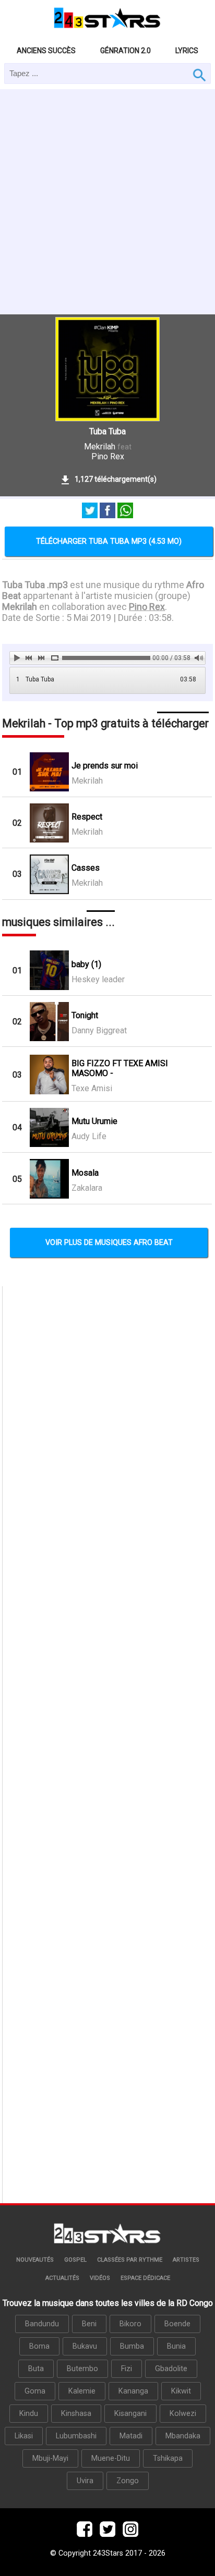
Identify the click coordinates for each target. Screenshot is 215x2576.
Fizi (127, 2369)
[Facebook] (107, 511)
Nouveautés (35, 2260)
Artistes (186, 2260)
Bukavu (85, 2346)
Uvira (85, 2481)
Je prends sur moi (105, 766)
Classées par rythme (130, 2260)
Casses (86, 868)
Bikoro (130, 2324)
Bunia (176, 2346)
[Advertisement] (107, 202)
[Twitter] (90, 511)
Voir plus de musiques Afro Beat (109, 1243)
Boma (39, 2346)
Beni (89, 2324)
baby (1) (86, 964)
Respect (87, 817)
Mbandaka (183, 2436)
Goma (35, 2391)
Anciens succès (46, 51)
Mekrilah (100, 447)
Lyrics (187, 51)
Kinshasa (76, 2414)
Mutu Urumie (94, 1121)
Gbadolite (171, 2369)
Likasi (24, 2436)
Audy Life (89, 1136)
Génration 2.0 (126, 51)
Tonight (85, 1015)
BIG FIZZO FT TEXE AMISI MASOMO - (120, 1068)
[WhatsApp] (125, 511)
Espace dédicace (145, 2278)
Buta (36, 2369)
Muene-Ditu (111, 2458)
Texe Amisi (92, 1088)
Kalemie (82, 2391)
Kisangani (130, 2414)
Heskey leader (98, 979)
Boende (177, 2324)
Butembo (82, 2369)
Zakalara (87, 1188)
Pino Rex (108, 456)
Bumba (132, 2346)
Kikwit (181, 2391)
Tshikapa (168, 2458)
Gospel (75, 2260)
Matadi (131, 2436)
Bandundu (42, 2324)
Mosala (85, 1173)
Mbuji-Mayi (50, 2458)
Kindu (29, 2414)
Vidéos (100, 2278)
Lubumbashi (76, 2436)
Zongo (128, 2481)
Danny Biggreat (99, 1030)
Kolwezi (183, 2414)
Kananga (133, 2391)
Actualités (62, 2278)
